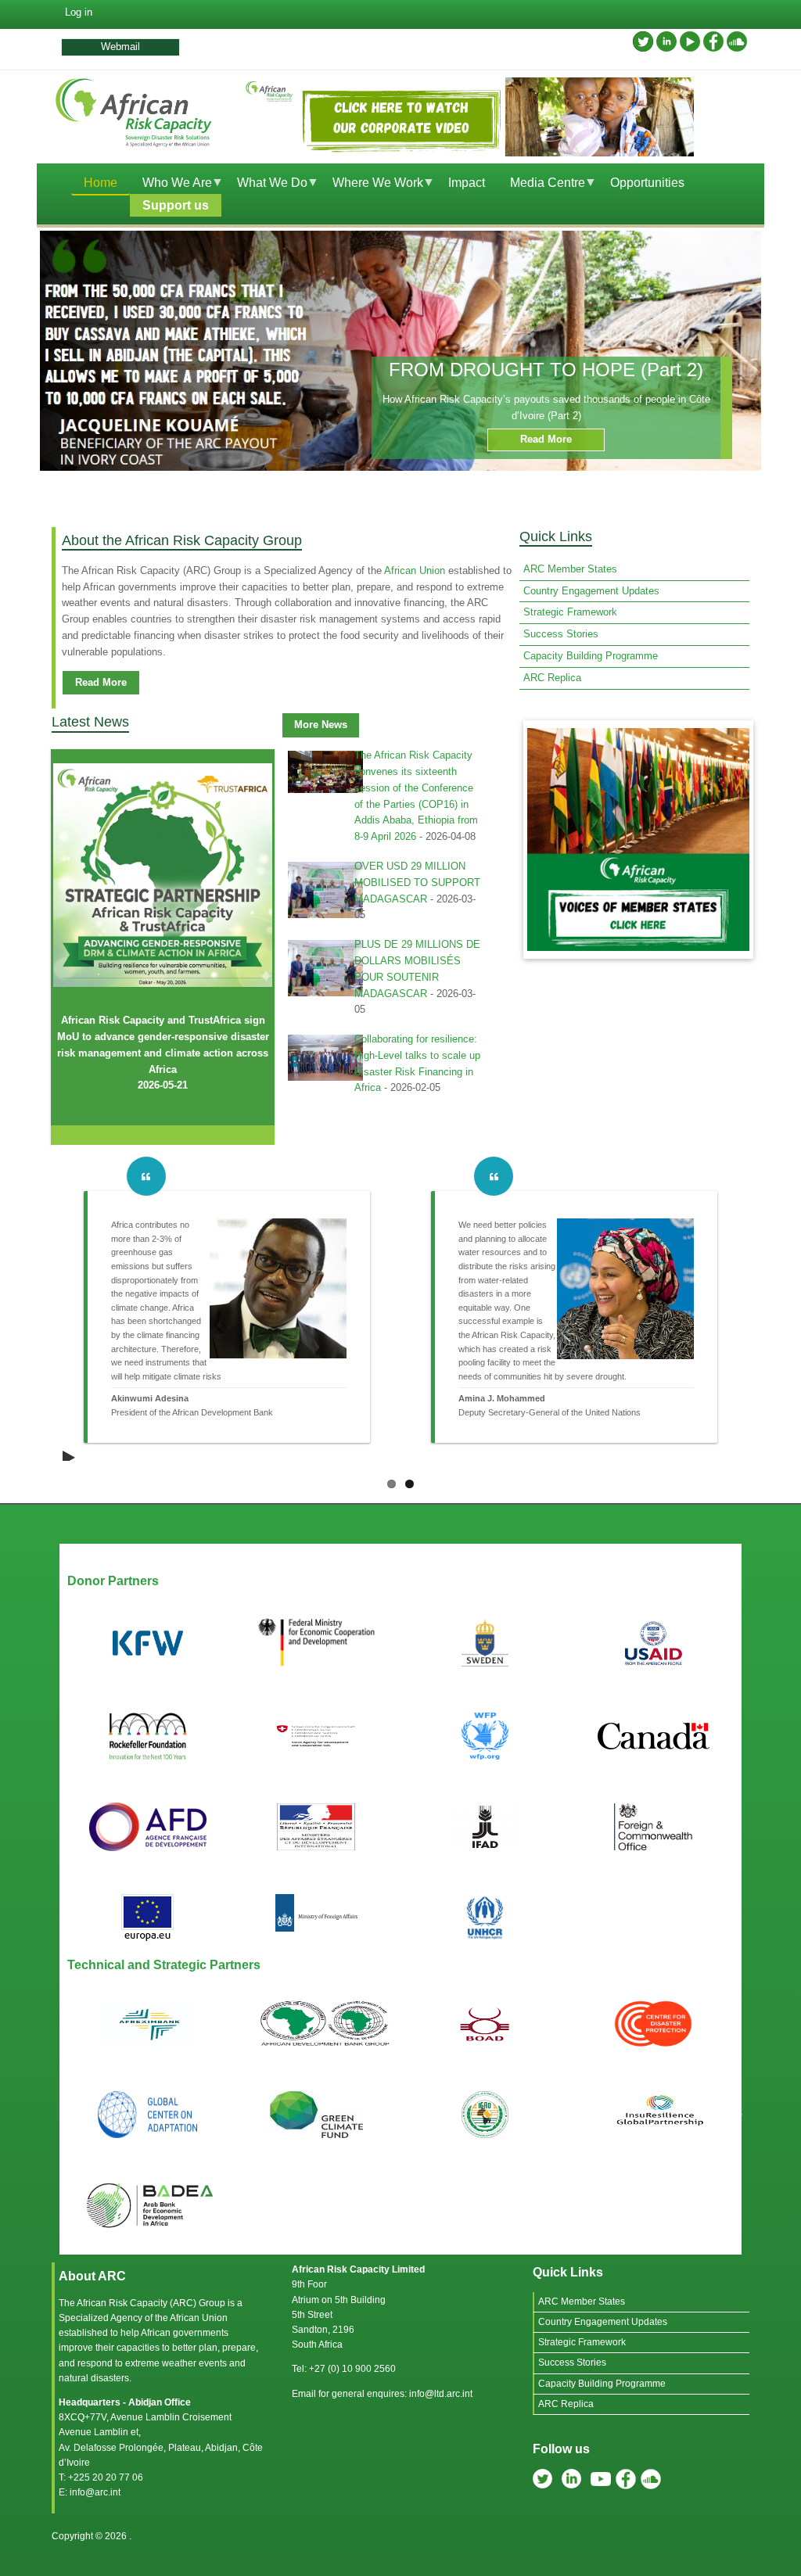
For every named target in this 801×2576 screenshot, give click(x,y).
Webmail (120, 47)
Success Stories (561, 634)
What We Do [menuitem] (266, 185)
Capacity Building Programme (591, 656)
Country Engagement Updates (591, 591)
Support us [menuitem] (176, 205)
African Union (415, 570)
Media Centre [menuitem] (541, 185)
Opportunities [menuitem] (647, 183)
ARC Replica (552, 678)
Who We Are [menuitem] (171, 185)
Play (70, 1453)
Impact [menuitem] (467, 183)
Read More (546, 439)
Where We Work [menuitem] (372, 185)
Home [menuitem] (101, 183)
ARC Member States (570, 569)
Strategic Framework (570, 612)
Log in (79, 12)
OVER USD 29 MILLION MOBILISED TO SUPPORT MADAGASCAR (417, 883)
